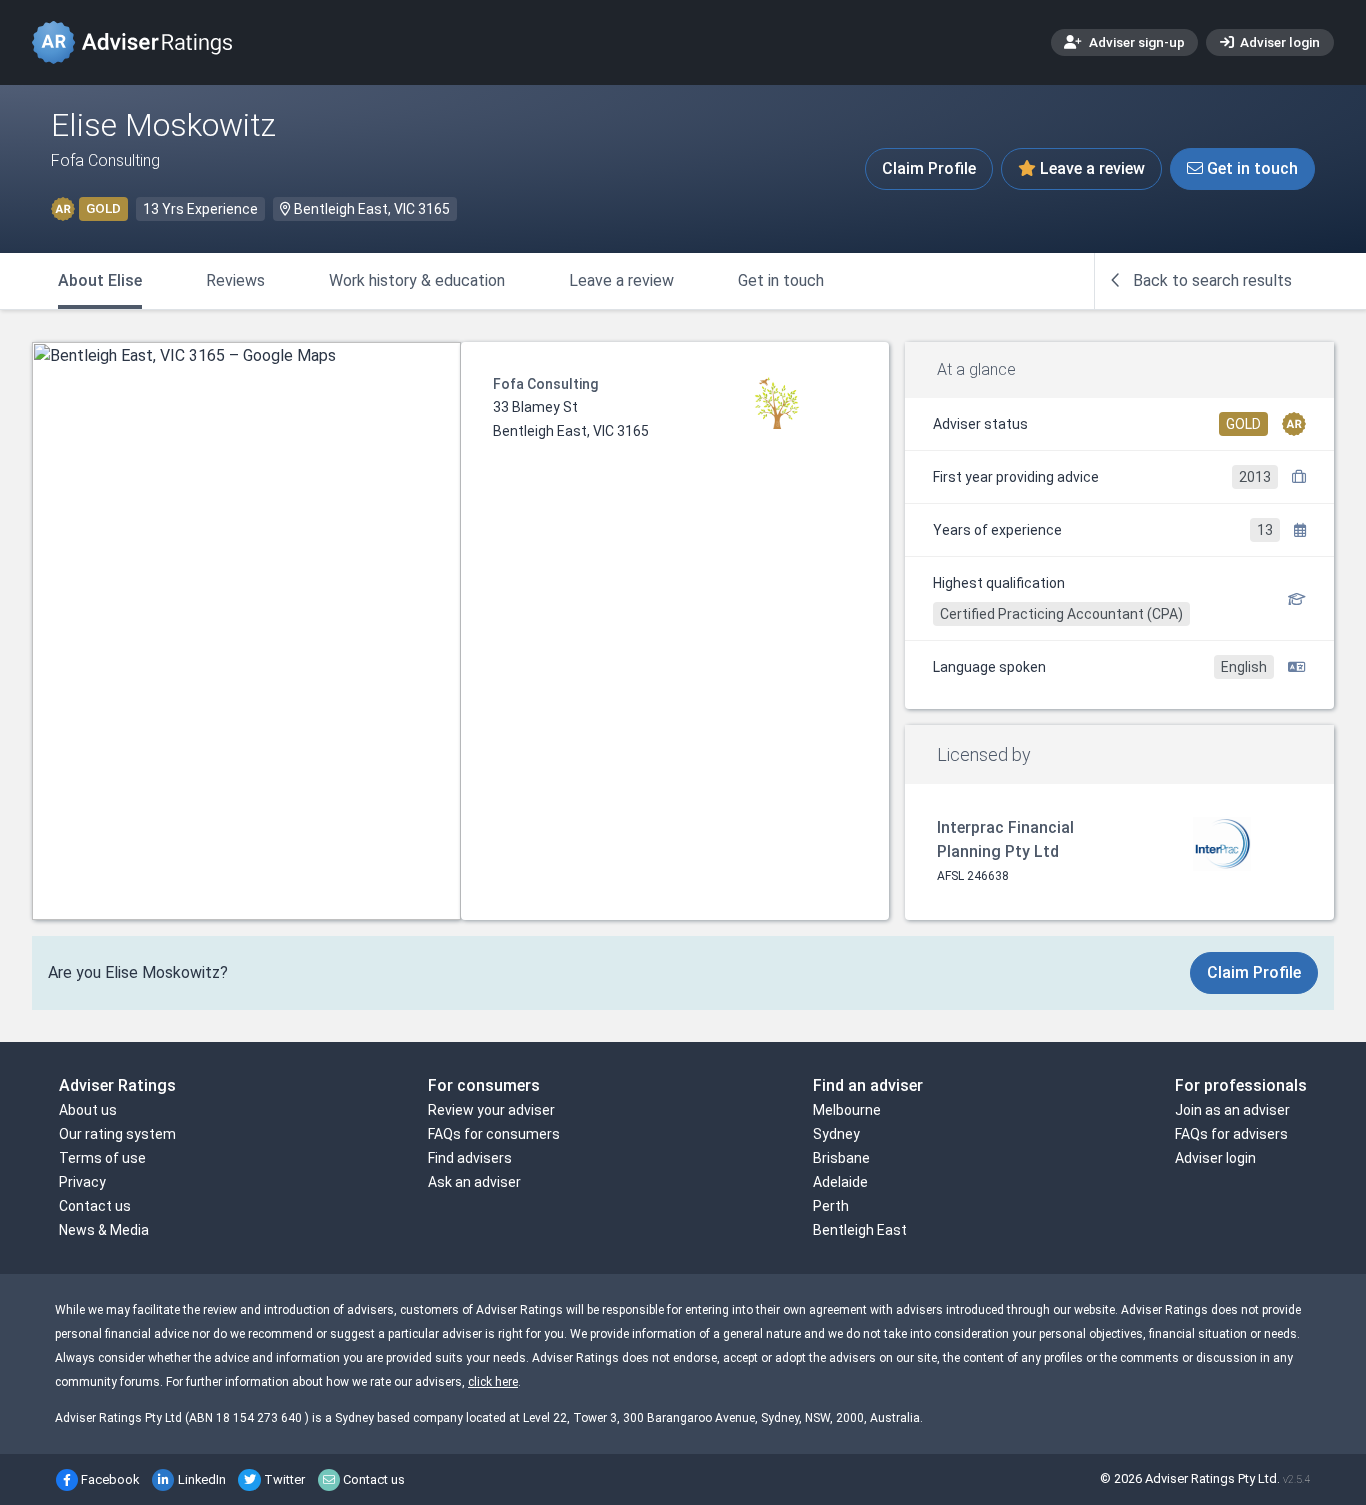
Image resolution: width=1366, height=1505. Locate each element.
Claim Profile (929, 168)
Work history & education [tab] (417, 280)
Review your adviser (491, 1110)
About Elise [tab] (100, 280)
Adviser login (1278, 42)
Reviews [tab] (235, 280)
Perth (831, 1206)
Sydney (836, 1134)
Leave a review (1090, 168)
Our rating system (117, 1134)
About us (88, 1110)
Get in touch (1250, 168)
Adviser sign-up (1135, 42)
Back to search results (1210, 280)
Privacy (82, 1182)
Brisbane (841, 1158)
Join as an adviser (1232, 1110)
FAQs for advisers (1231, 1134)
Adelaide (840, 1182)
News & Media (104, 1230)
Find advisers (470, 1158)
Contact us (95, 1206)
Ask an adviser (474, 1182)
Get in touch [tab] (781, 280)
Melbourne (847, 1110)
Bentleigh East (860, 1230)
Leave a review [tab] (621, 280)
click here (493, 1382)
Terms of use (102, 1158)
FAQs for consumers (494, 1134)
